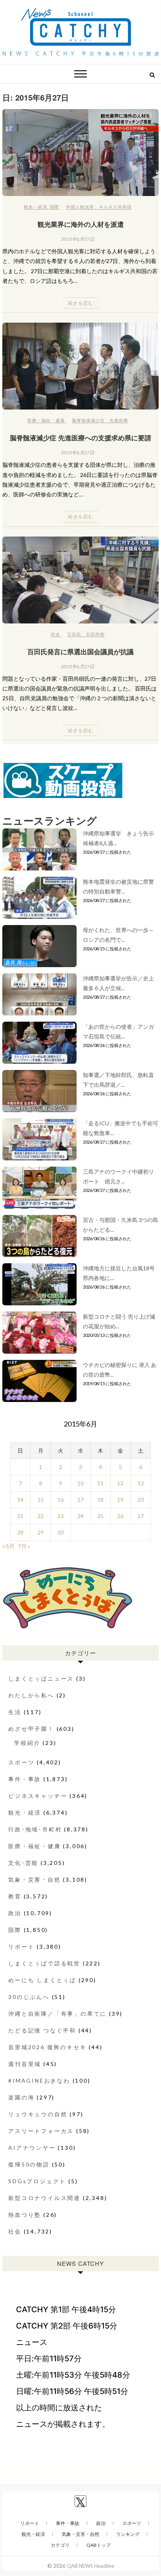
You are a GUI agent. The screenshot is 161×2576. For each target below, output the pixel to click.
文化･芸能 (23, 1863)
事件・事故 (25, 1779)
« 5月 (8, 1546)
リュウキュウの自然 (38, 2114)
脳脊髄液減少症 (88, 420)
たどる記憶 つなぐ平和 (42, 2030)
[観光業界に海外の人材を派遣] (80, 153)
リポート (21, 1947)
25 (100, 1516)
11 (100, 1483)
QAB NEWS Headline (90, 2566)
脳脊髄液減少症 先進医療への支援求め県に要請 (80, 438)
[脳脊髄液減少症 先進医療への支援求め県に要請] (80, 366)
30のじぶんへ (29, 1997)
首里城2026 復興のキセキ (47, 2047)
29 (41, 1532)
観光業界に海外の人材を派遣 (81, 224)
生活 (15, 1712)
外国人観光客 (80, 207)
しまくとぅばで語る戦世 (44, 1963)
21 (20, 1516)
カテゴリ (60, 2545)
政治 (15, 1913)
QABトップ (98, 2545)
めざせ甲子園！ (31, 1729)
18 (100, 1500)
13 (141, 1483)
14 (20, 1500)
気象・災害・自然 (34, 1879)
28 (20, 1532)
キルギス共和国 (115, 207)
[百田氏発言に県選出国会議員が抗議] (80, 580)
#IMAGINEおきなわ (39, 2081)
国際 (54, 207)
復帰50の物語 (29, 2164)
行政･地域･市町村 (35, 1829)
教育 (15, 1896)
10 (80, 1483)
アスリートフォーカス (41, 2131)
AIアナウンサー (32, 2148)
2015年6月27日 (78, 239)
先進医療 (119, 420)
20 (141, 1500)
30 (61, 1532)
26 (120, 1516)
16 (61, 1500)
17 (80, 1500)
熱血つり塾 (25, 2215)
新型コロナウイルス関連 (44, 2198)
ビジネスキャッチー (38, 1796)
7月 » (24, 1546)
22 (41, 1516)
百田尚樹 (95, 634)
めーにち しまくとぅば (42, 1980)
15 (41, 1500)
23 (61, 1516)
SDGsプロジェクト (37, 2181)
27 (141, 1516)
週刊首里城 (25, 2064)
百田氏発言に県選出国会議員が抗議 (80, 652)
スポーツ (21, 1762)
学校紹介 (27, 1743)
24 (80, 1516)
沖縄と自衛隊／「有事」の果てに (57, 2014)
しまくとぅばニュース (41, 1678)
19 (120, 1500)
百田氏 (74, 634)
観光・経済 (36, 207)
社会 (55, 634)
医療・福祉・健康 (46, 420)
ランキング (128, 2534)
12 (120, 1483)
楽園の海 (21, 2097)
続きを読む (81, 303)
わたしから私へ (31, 1695)
